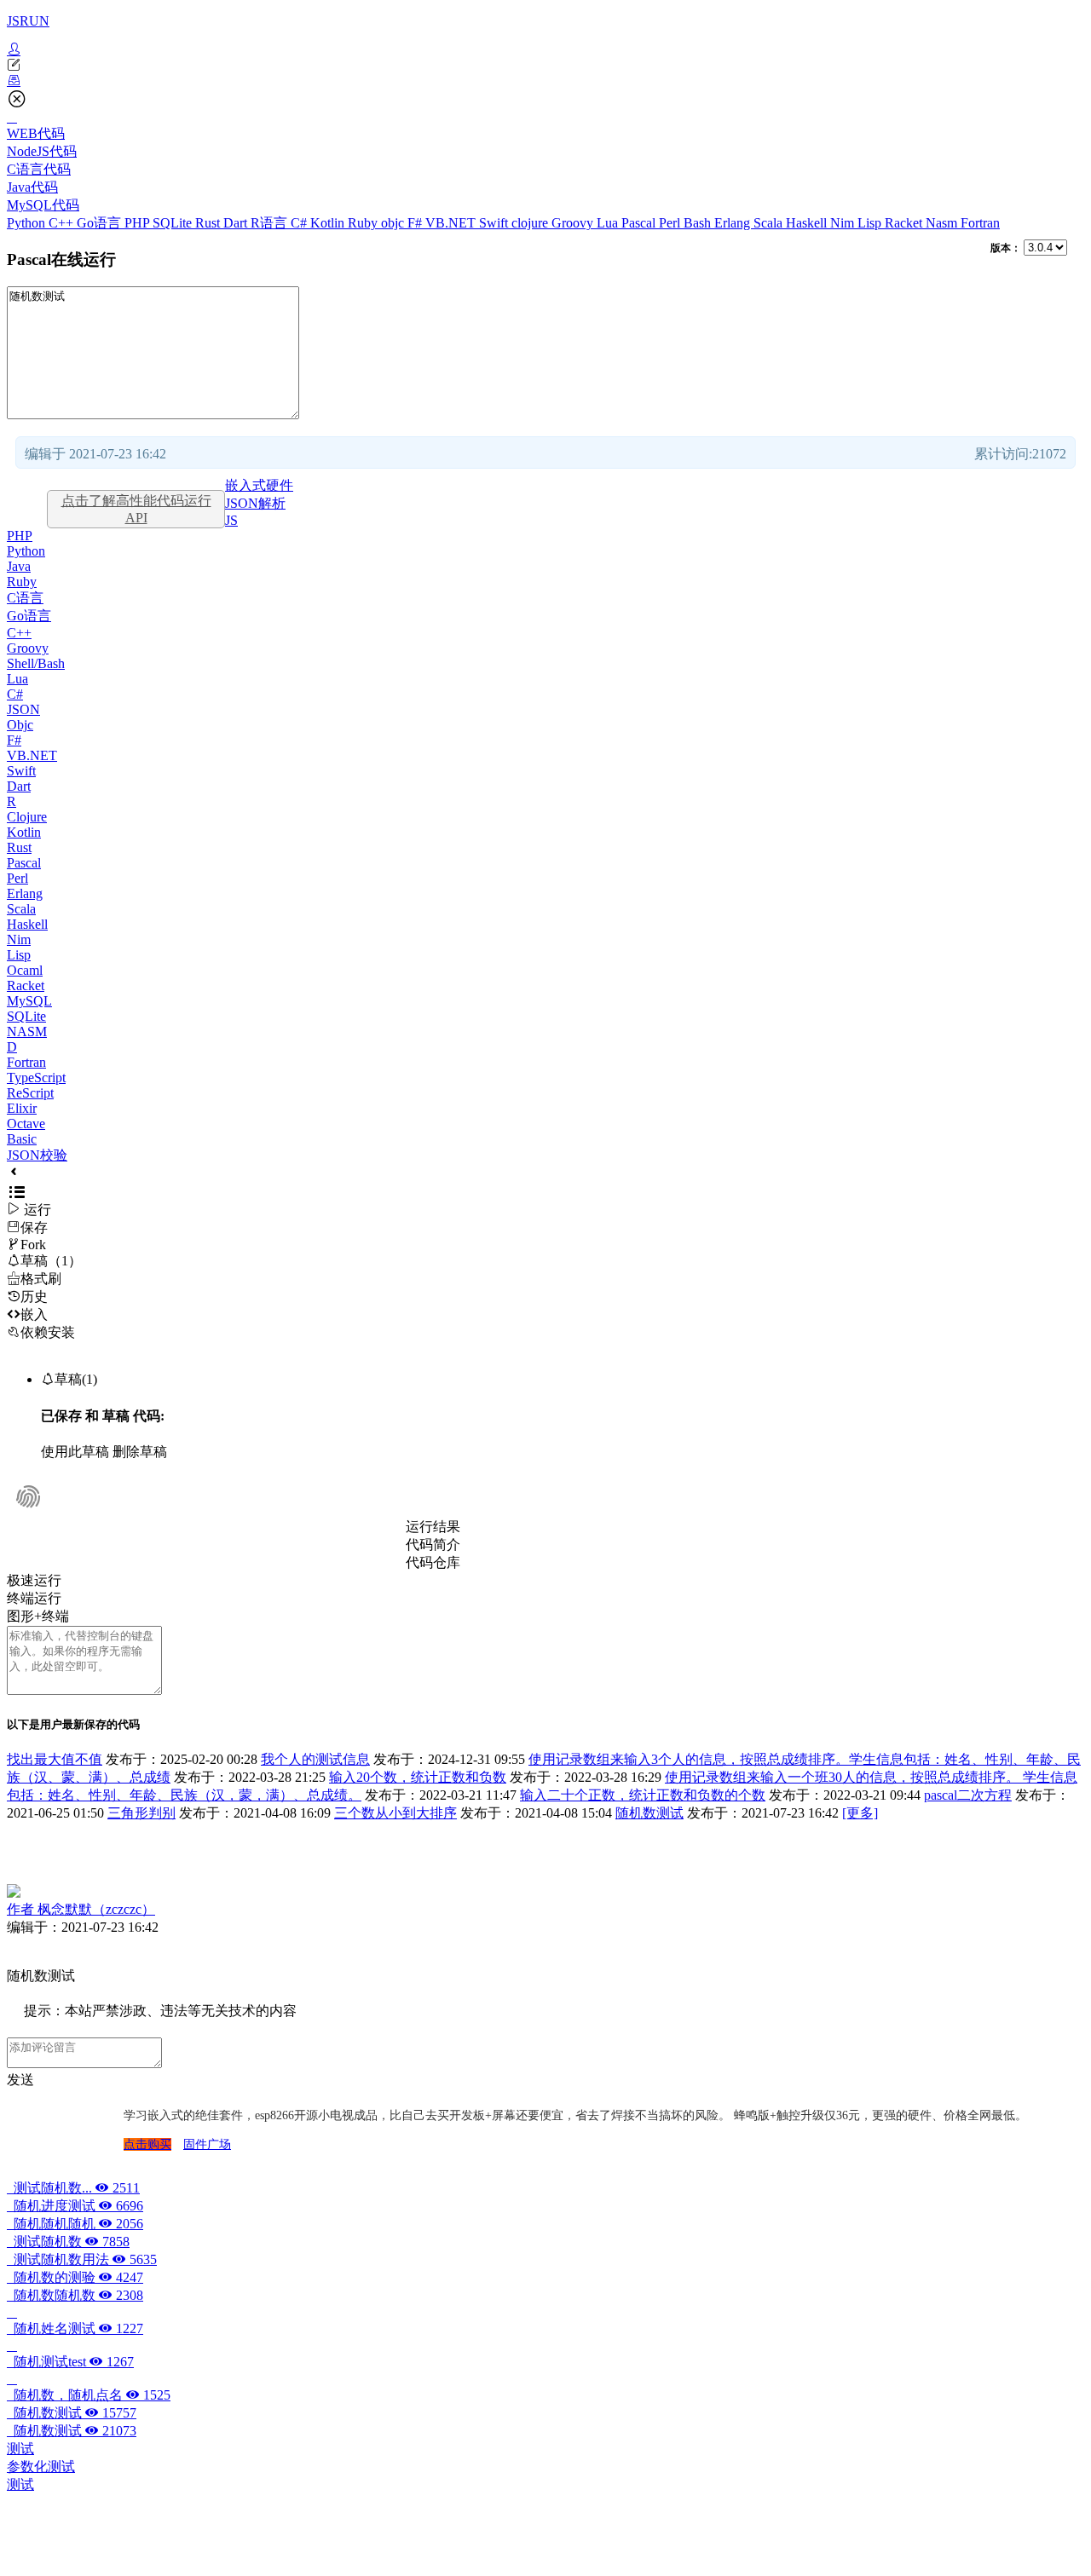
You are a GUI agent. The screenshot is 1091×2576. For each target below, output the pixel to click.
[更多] (860, 1813)
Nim (844, 223)
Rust (209, 223)
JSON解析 (255, 503)
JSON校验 (37, 1155)
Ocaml (25, 970)
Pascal (640, 223)
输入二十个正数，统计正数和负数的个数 (643, 1795)
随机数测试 (649, 1813)
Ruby (364, 223)
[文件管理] (545, 81)
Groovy (574, 223)
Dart (237, 223)
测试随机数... (73, 2188)
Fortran (980, 223)
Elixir (22, 1108)
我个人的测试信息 (315, 1759)
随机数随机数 (75, 2295)
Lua (609, 223)
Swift (495, 223)
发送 (20, 2080)
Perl (671, 223)
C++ (63, 223)
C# (300, 223)
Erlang (734, 223)
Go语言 (101, 223)
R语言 (271, 223)
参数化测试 (41, 2467)
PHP (139, 223)
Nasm (943, 223)
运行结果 (433, 1527)
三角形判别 (141, 1813)
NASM (27, 1032)
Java (19, 566)
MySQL (29, 1001)
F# (416, 223)
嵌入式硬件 (259, 485)
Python (28, 223)
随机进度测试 (75, 2206)
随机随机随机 (75, 2224)
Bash (699, 223)
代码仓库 (433, 1562)
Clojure (27, 817)
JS (231, 520)
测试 (20, 2449)
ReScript (30, 1093)
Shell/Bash (36, 663)
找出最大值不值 (55, 1759)
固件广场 (207, 2144)
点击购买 (147, 2144)
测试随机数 (68, 2242)
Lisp (871, 223)
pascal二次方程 (968, 1795)
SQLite (174, 223)
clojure (531, 223)
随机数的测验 (75, 2277)
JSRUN (28, 21)
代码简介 (433, 1544)
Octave (26, 1124)
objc (394, 223)
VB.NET (452, 223)
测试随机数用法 (82, 2259)
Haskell (808, 223)
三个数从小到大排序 (395, 1813)
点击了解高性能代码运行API (136, 509)
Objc (20, 725)
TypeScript (36, 1078)
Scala (770, 223)
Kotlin (329, 223)
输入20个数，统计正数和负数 (418, 1777)
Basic (22, 1139)
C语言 (25, 598)
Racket (905, 223)
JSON (23, 709)
